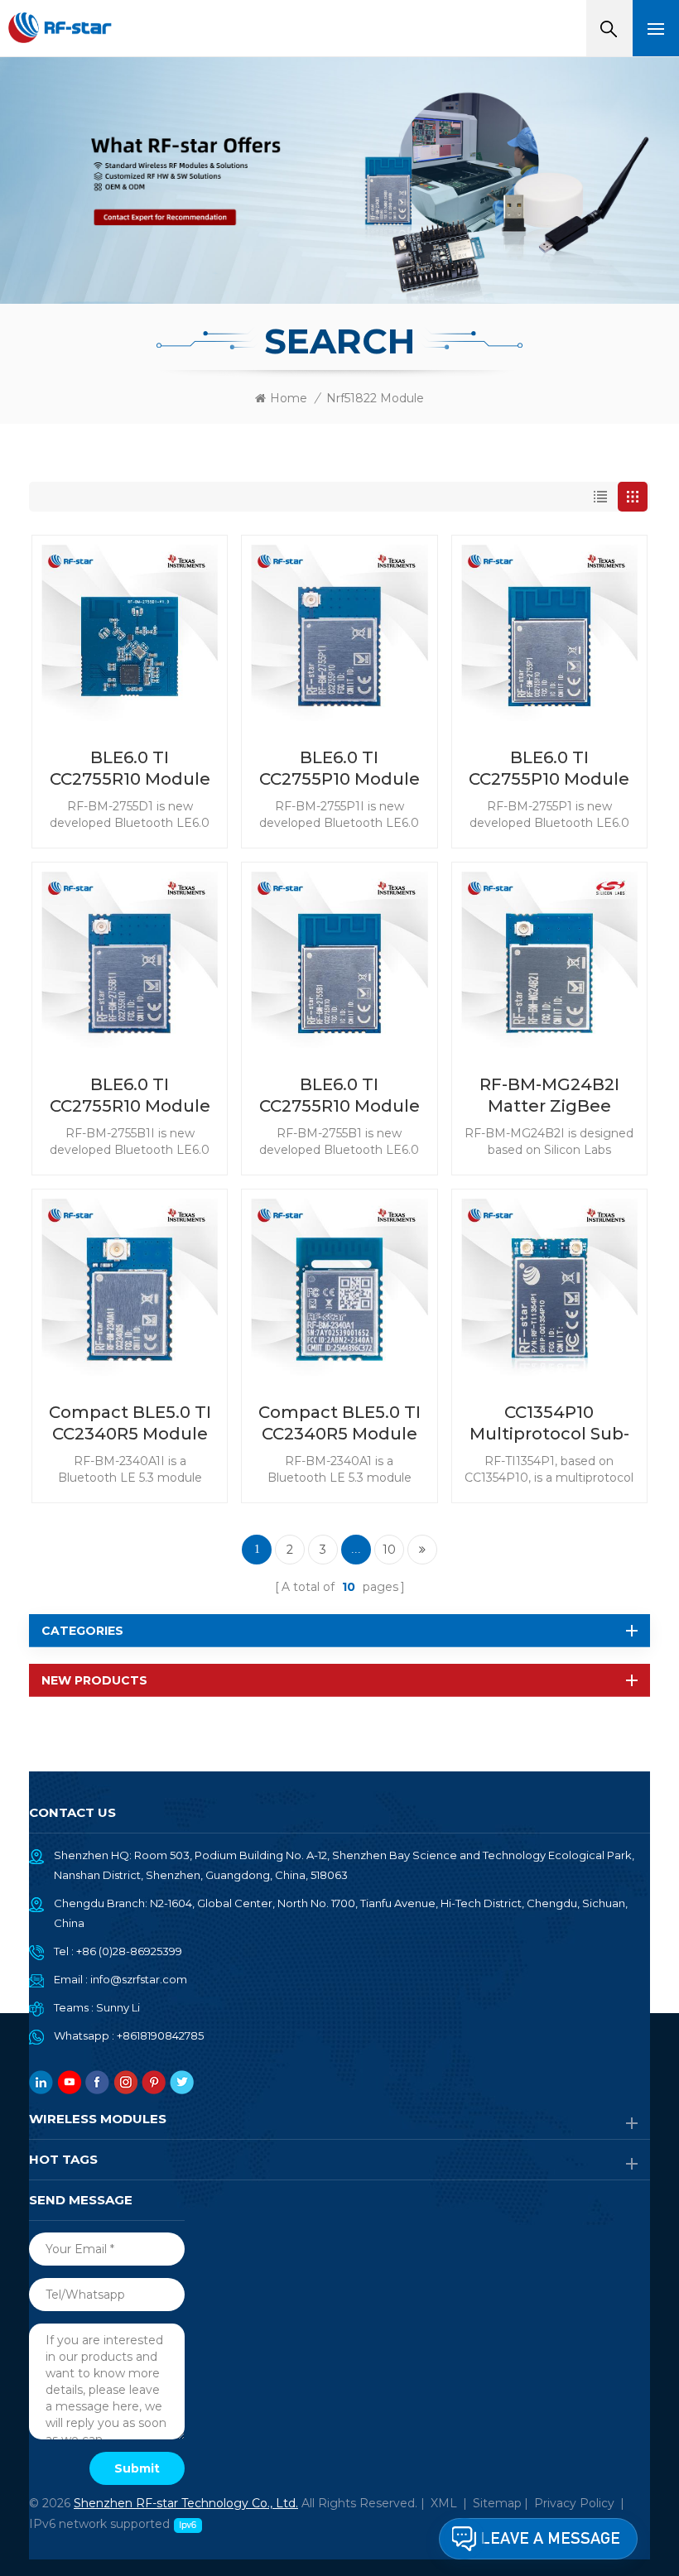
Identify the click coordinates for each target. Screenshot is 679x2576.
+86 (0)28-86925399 (129, 1951)
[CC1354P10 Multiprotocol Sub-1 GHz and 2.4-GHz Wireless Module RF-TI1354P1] (549, 1287)
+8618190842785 (160, 2035)
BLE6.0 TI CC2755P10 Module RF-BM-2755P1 (549, 769)
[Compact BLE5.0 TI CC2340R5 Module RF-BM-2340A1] (339, 1287)
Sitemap (497, 2503)
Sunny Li (118, 2007)
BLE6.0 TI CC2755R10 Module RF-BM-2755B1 (339, 1096)
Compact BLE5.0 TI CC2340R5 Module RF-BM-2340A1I (130, 1423)
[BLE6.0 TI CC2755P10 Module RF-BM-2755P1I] (339, 633)
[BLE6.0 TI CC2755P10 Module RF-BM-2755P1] (549, 633)
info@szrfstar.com (139, 1979)
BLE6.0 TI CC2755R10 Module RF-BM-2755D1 (130, 769)
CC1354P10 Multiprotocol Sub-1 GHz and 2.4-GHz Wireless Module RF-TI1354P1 (549, 1423)
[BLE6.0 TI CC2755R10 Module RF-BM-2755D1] (130, 633)
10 (389, 1550)
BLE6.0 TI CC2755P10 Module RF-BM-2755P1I (339, 769)
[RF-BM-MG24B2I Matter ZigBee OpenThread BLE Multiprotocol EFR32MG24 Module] (549, 960)
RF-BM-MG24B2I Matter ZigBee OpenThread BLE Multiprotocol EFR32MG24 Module (549, 1096)
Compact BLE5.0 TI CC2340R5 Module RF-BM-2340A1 (339, 1423)
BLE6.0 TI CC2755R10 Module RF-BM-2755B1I (130, 1096)
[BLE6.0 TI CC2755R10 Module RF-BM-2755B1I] (130, 960)
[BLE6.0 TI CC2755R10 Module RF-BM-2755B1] (339, 960)
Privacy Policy (574, 2503)
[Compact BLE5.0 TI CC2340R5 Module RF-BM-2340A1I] (130, 1287)
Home (289, 398)
